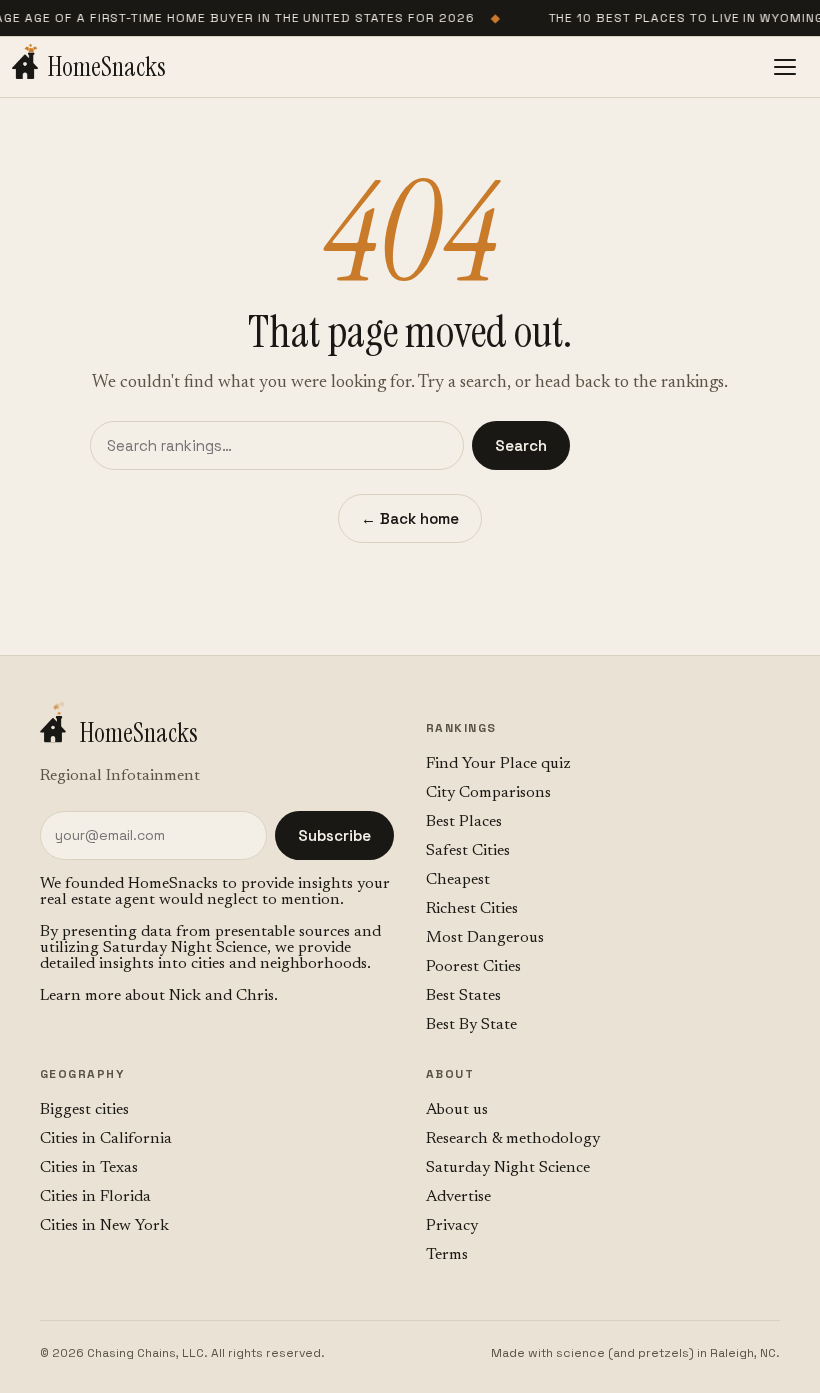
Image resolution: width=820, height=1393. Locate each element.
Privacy (452, 1226)
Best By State (471, 1025)
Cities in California (106, 1139)
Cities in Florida (95, 1197)
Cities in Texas (89, 1168)
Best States (463, 996)
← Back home (410, 518)
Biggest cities (84, 1110)
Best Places (464, 822)
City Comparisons (488, 793)
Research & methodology (513, 1139)
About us (457, 1110)
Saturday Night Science (185, 948)
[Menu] (785, 67)
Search (521, 445)
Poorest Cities (473, 967)
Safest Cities (468, 851)
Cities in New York (104, 1226)
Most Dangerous (485, 938)
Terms (447, 1255)
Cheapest (458, 880)
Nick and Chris (221, 996)
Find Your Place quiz (498, 764)
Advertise (458, 1197)
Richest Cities (472, 909)
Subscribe (334, 835)
